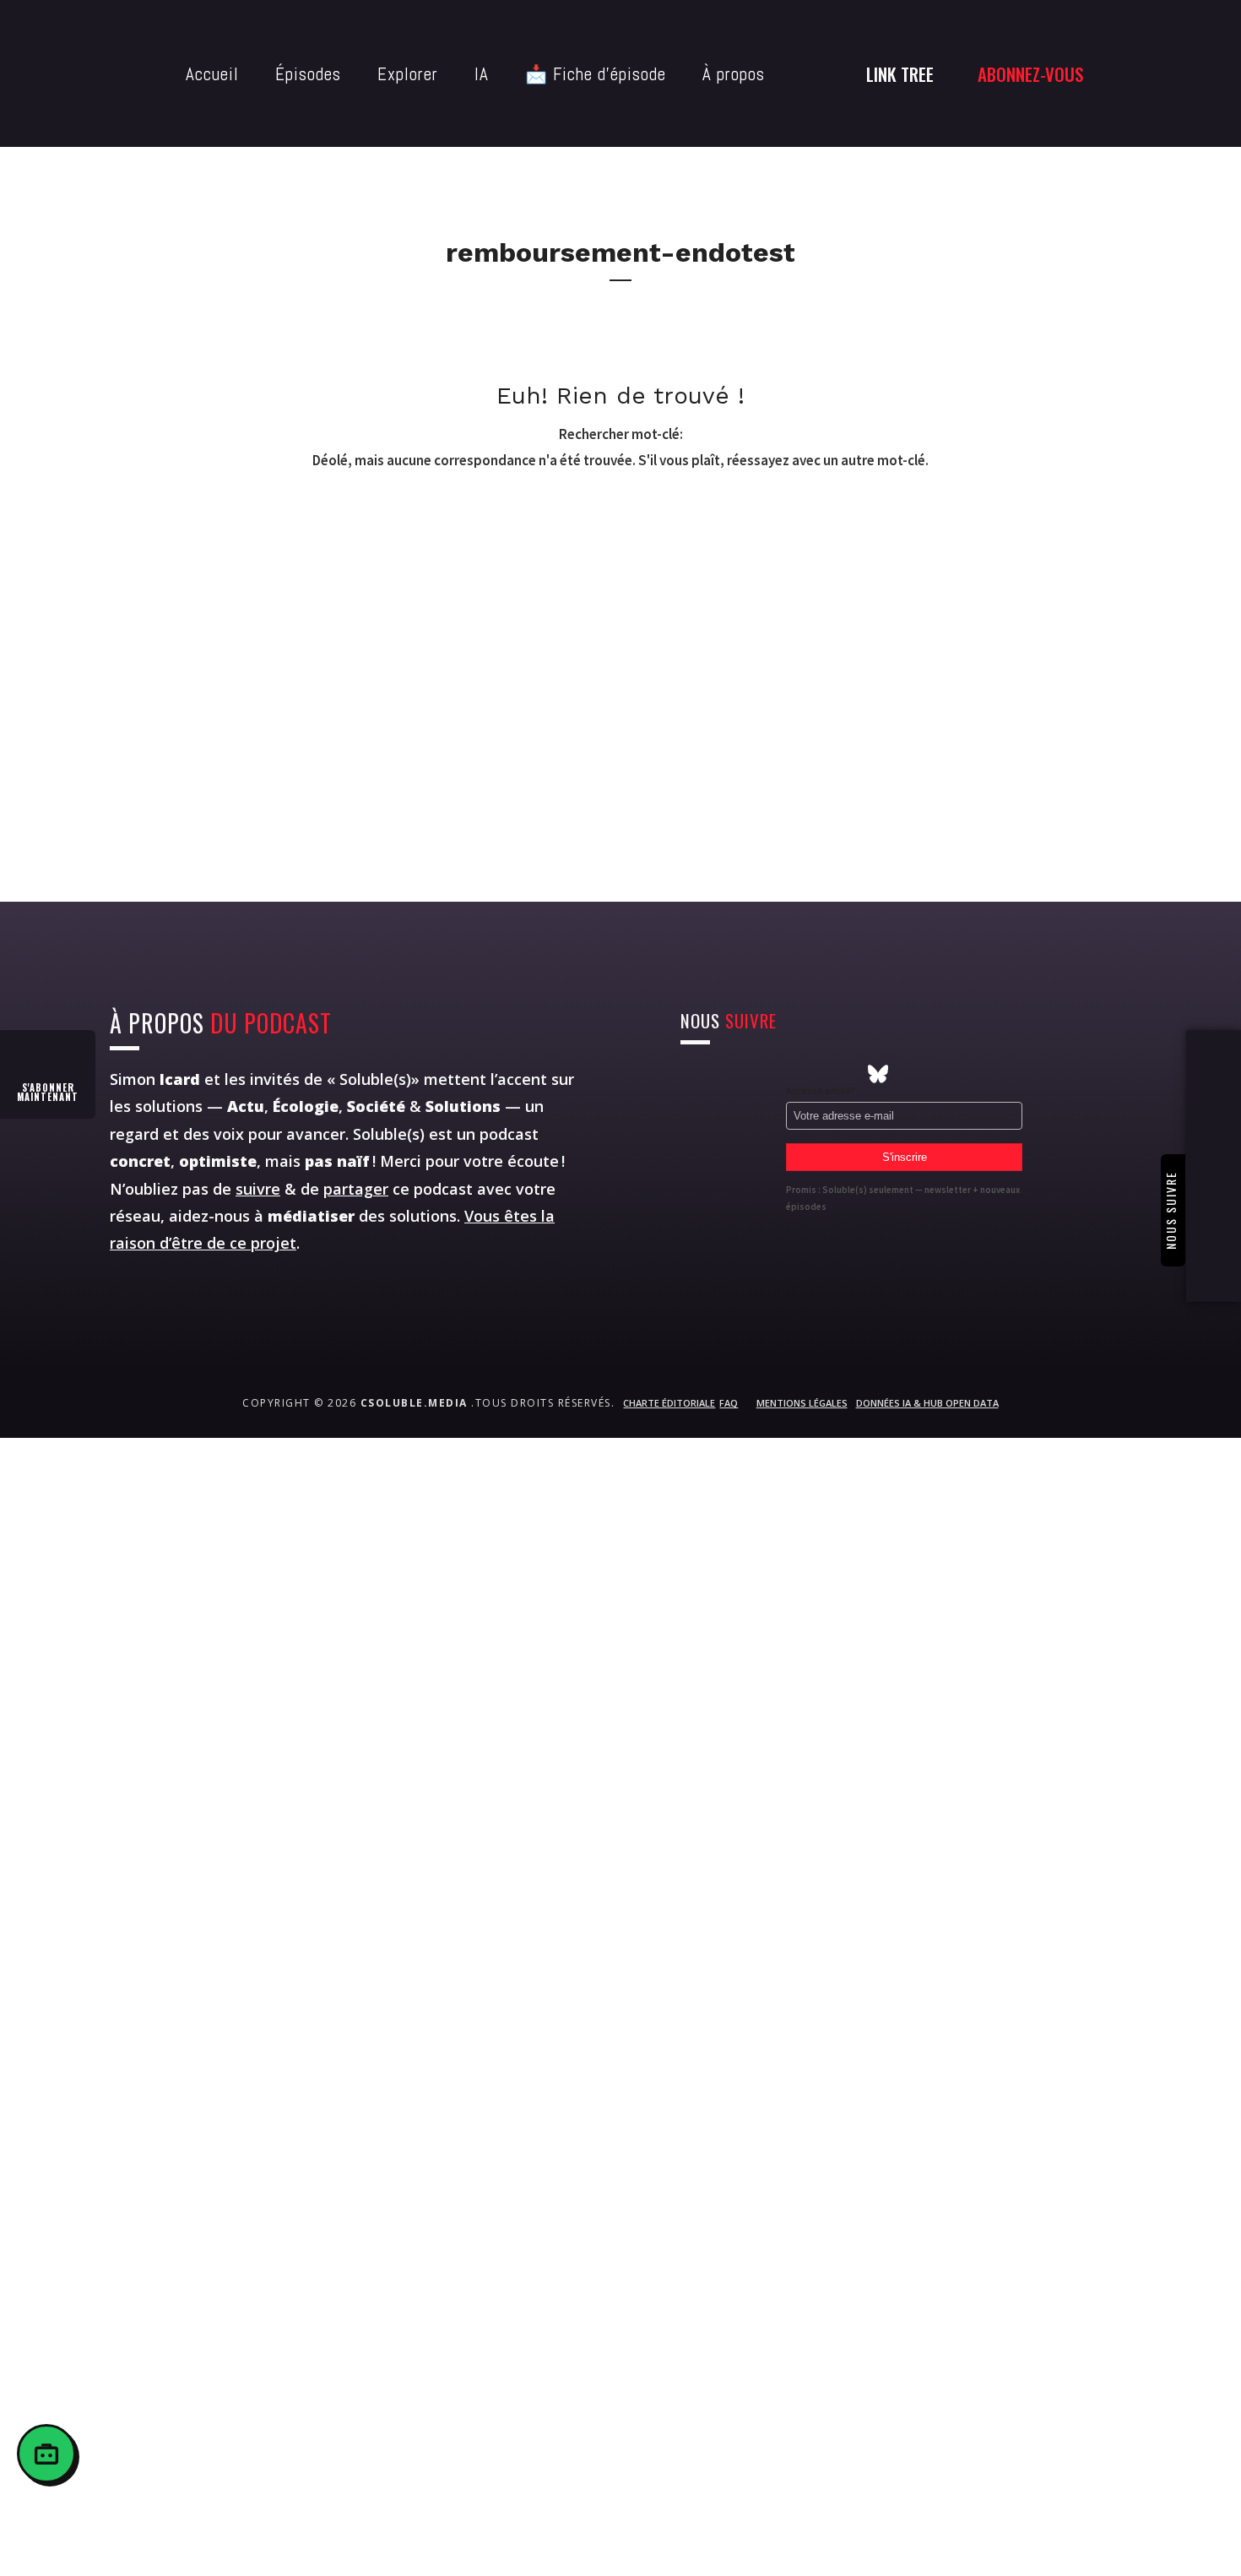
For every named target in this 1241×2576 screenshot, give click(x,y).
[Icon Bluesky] (878, 1074)
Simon (155, 1079)
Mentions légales (802, 1403)
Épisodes (308, 74)
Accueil (212, 74)
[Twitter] (722, 1074)
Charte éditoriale (669, 1403)
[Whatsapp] (784, 1074)
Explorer (408, 74)
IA (482, 74)
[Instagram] (691, 1074)
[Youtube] (753, 1074)
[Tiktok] (847, 1074)
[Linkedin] (816, 1074)
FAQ (729, 1403)
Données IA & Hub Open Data (927, 1403)
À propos (734, 74)
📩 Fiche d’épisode (596, 74)
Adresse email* (820, 1090)
